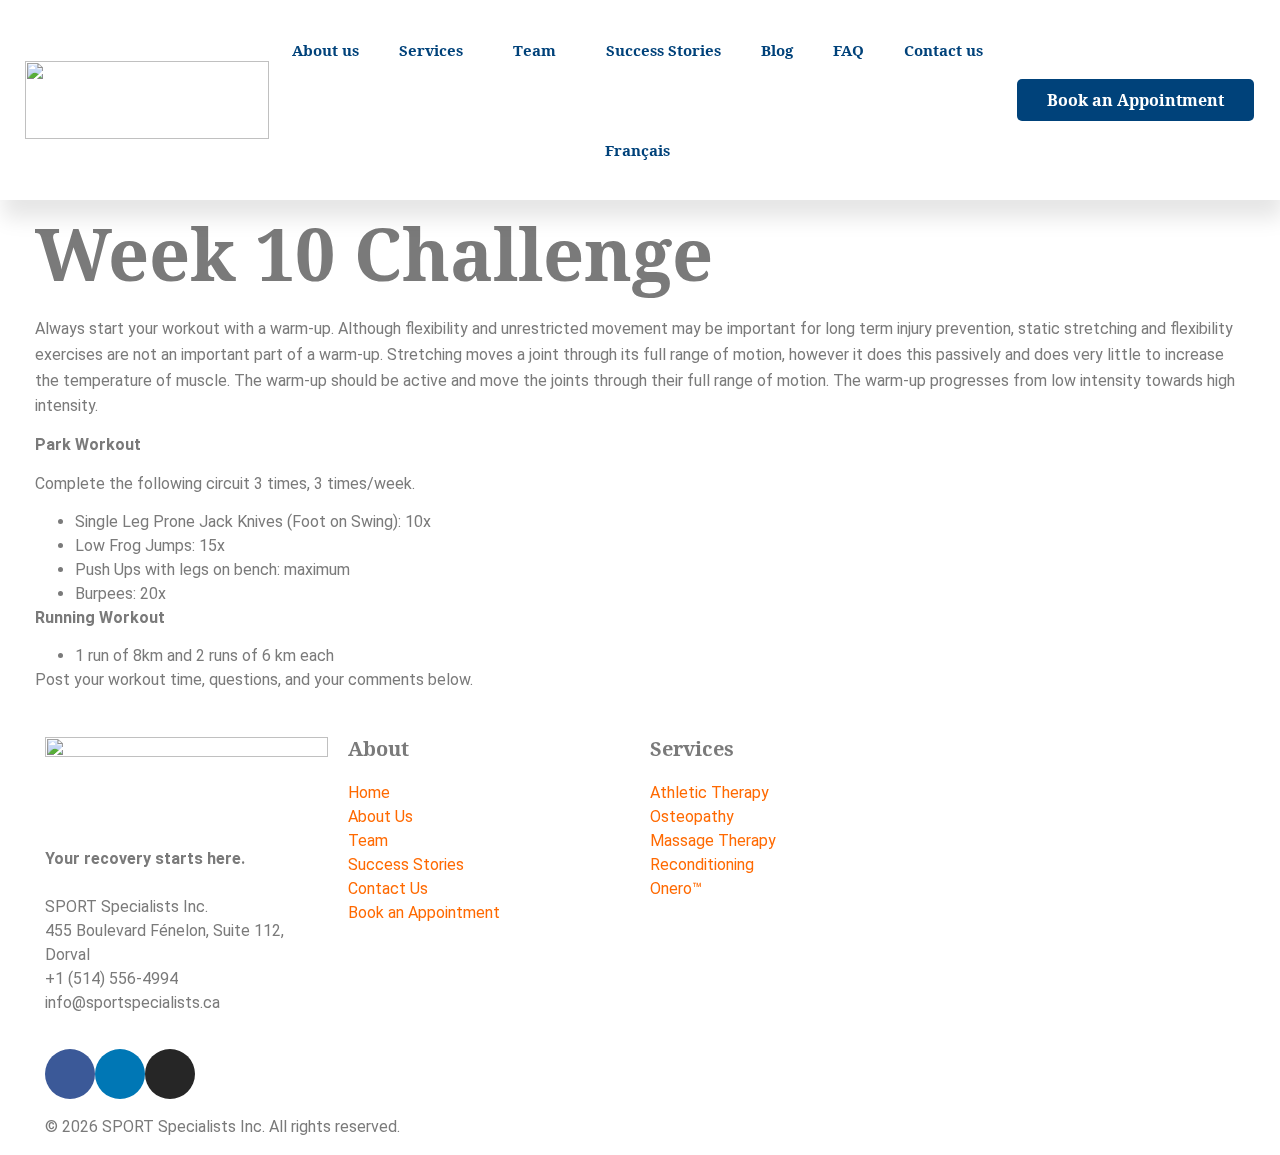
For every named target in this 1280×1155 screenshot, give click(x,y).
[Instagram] (170, 1074)
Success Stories (663, 50)
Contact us (943, 50)
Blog (777, 50)
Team (534, 50)
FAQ (848, 50)
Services (431, 50)
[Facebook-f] (70, 1074)
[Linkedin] (120, 1074)
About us (325, 50)
